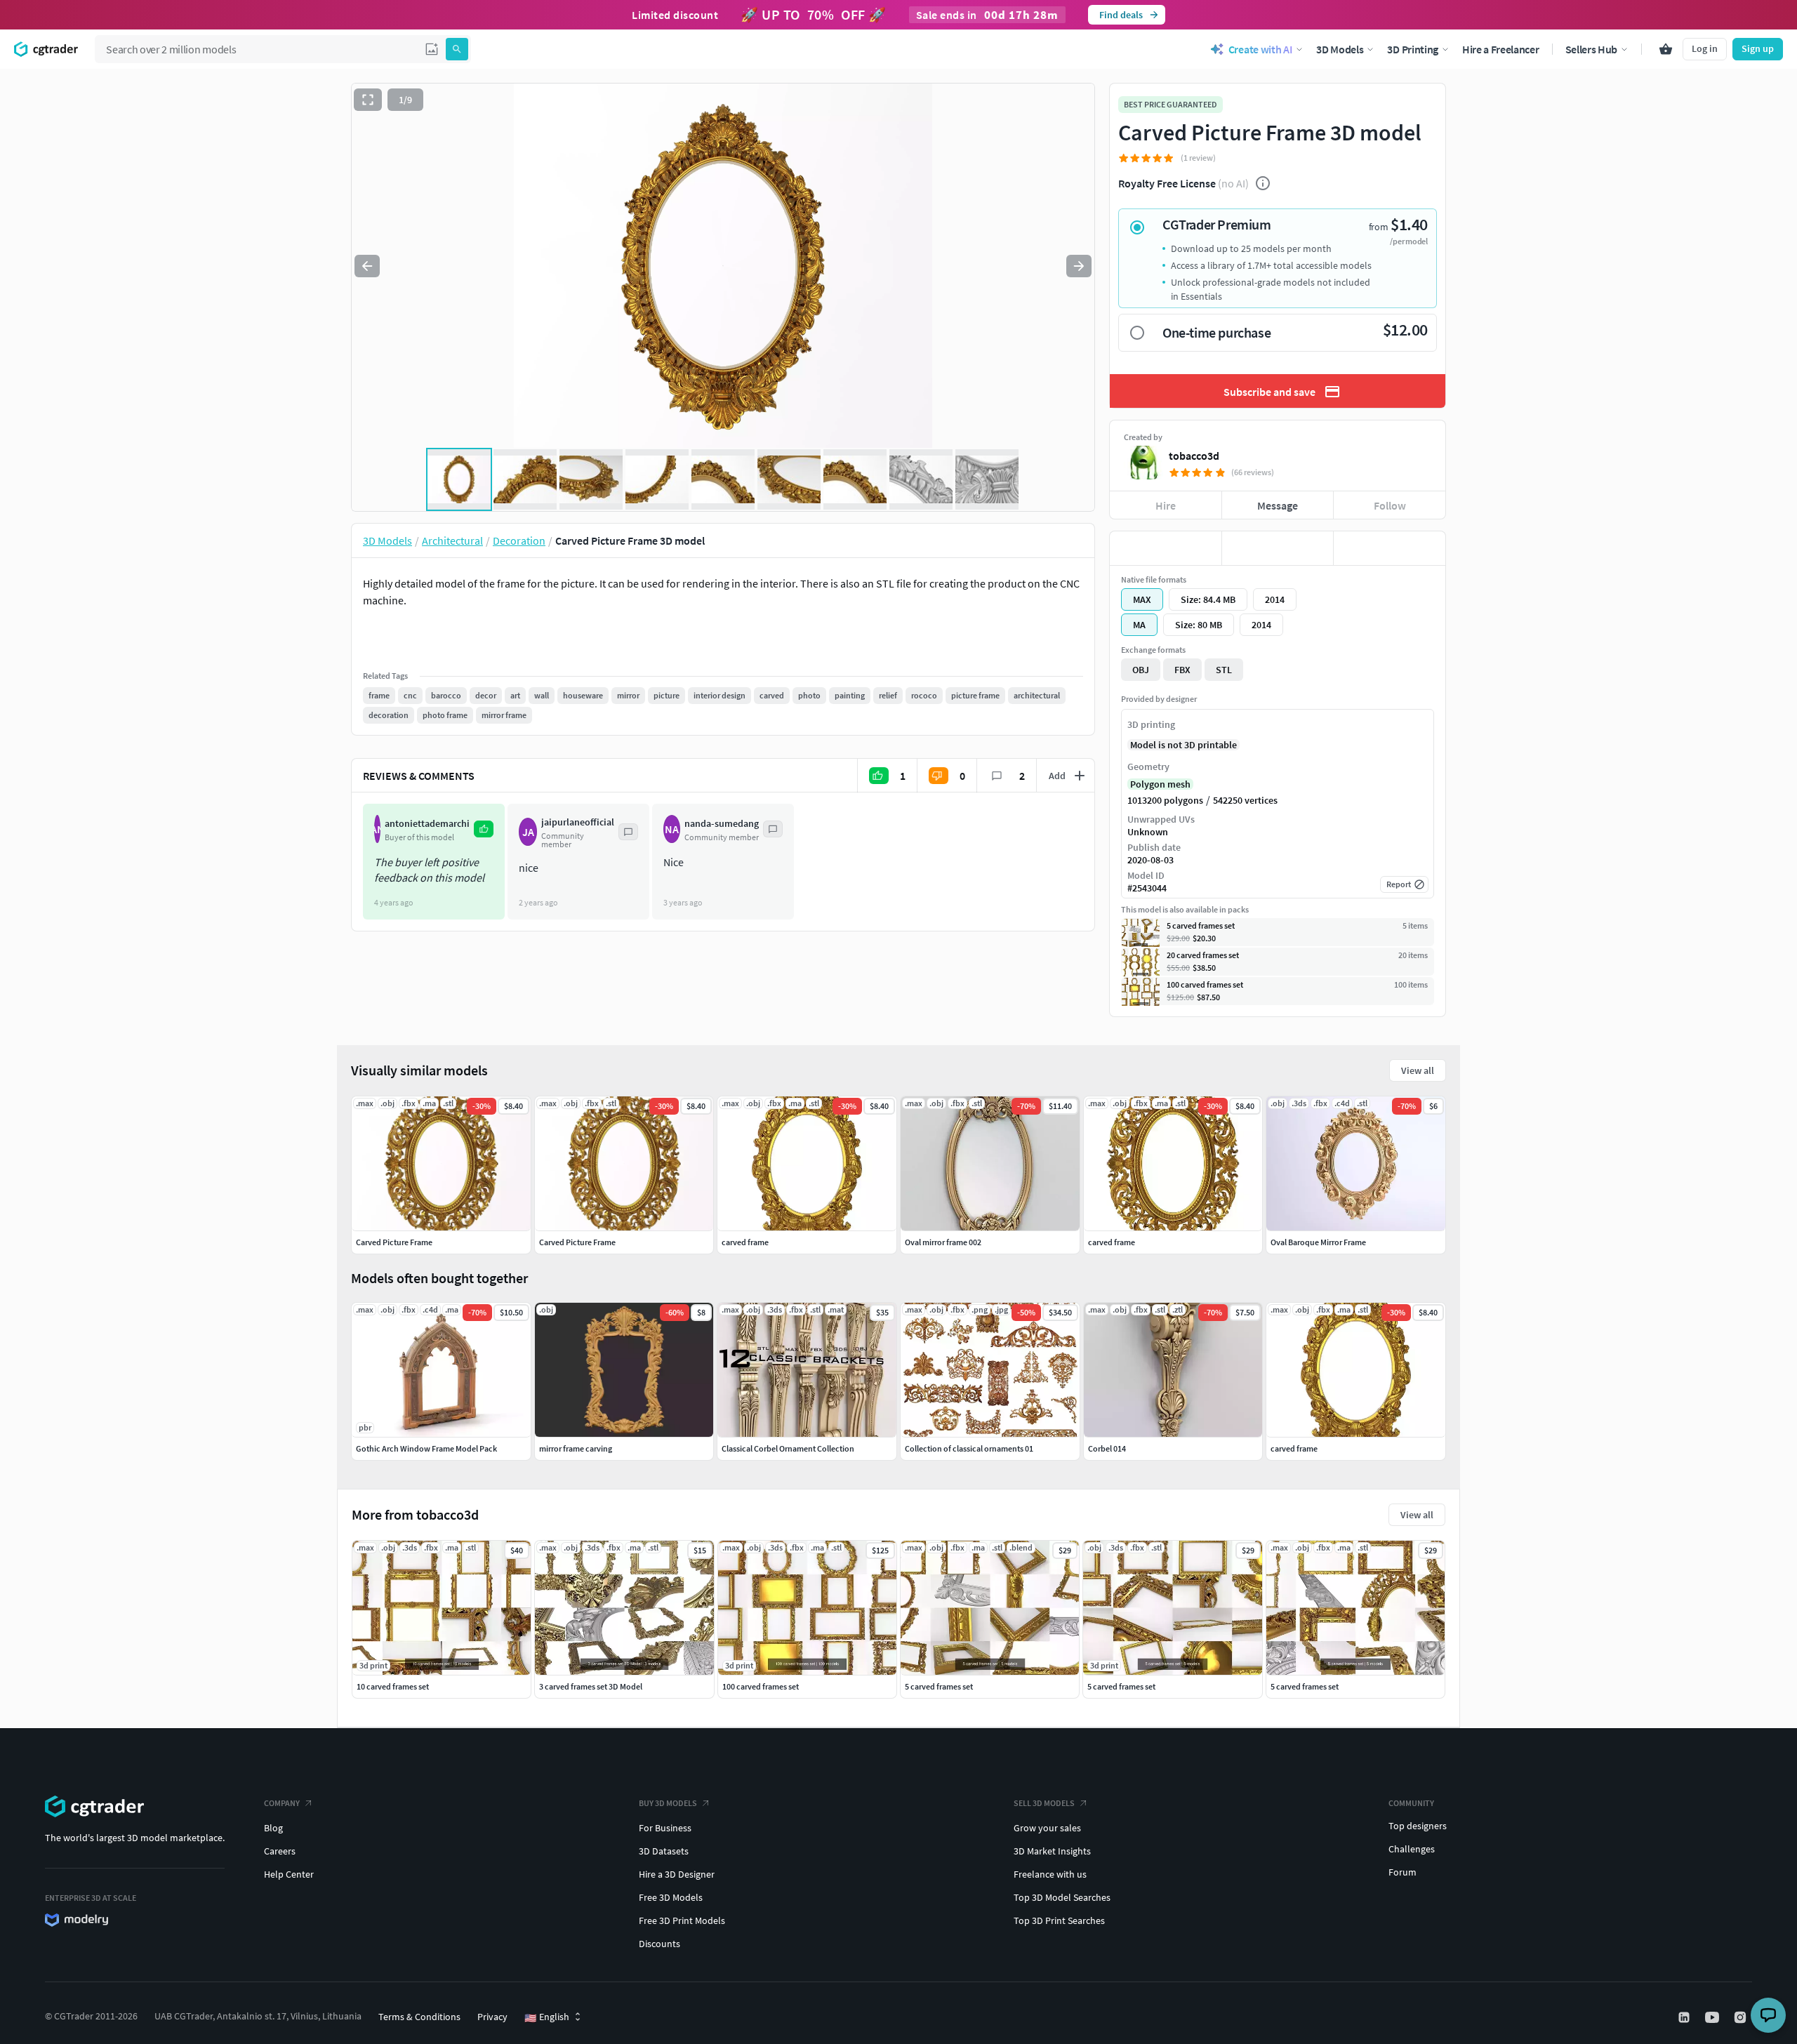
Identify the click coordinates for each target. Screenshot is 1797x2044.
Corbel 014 (1107, 1448)
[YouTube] (1713, 2017)
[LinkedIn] (1685, 2017)
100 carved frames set (761, 1686)
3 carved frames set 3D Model (591, 1686)
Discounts (659, 1944)
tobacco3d (1194, 456)
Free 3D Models (671, 1897)
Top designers (1418, 1826)
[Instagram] (1742, 2017)
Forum (1403, 1872)
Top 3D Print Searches (1059, 1920)
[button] (432, 49)
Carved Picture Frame (394, 1242)
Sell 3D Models (1044, 1803)
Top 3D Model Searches (1062, 1897)
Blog (273, 1828)
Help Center (289, 1874)
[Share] (1390, 548)
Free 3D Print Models (682, 1920)
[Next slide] (1079, 266)
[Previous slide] (367, 266)
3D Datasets (664, 1851)
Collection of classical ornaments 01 (969, 1448)
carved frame (1294, 1448)
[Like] (1166, 548)
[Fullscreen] (368, 100)
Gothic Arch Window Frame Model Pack (426, 1448)
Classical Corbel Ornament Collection (788, 1448)
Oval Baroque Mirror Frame (1318, 1242)
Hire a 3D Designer (677, 1874)
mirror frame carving (576, 1448)
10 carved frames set (393, 1686)
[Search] (457, 49)
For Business (665, 1828)
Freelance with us (1050, 1874)
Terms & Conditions (419, 2017)
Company (282, 1803)
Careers (280, 1851)
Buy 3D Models (668, 1803)
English (547, 2017)
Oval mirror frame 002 (943, 1242)
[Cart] (1666, 49)
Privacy (492, 2017)
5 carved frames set (939, 1686)
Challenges (1412, 1849)
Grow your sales (1047, 1828)
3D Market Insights (1052, 1851)
